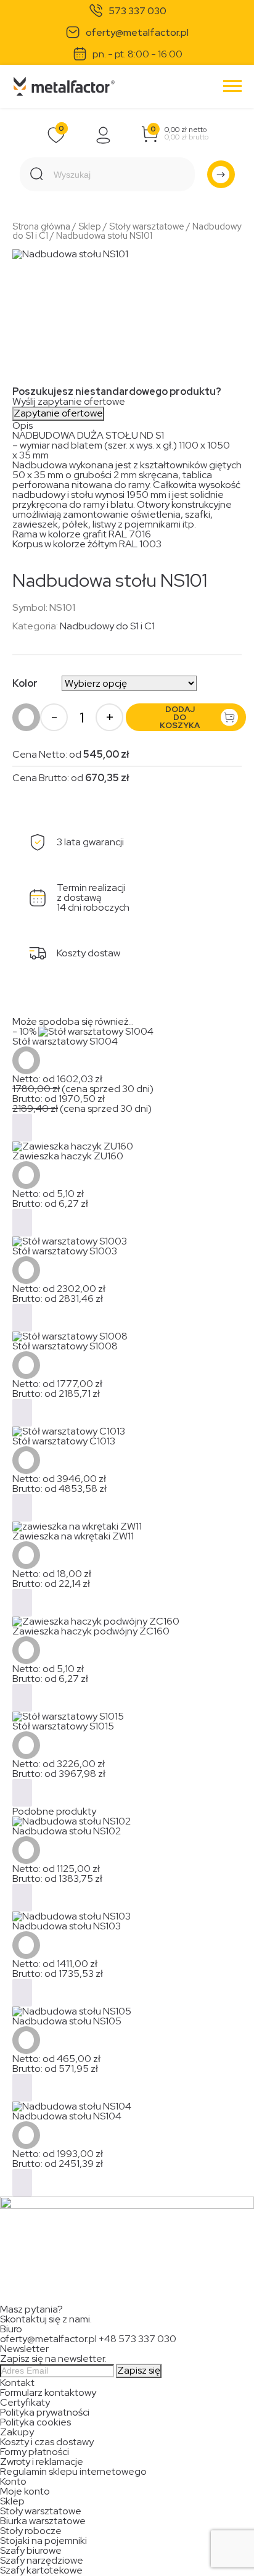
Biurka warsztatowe (43, 2521)
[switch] (227, 2558)
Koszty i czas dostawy (47, 2442)
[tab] (127, 426)
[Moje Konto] (104, 135)
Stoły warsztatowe (147, 226)
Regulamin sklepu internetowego (73, 2471)
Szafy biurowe (31, 2550)
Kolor (25, 683)
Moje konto (25, 2491)
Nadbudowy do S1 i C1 (107, 626)
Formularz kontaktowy (48, 2392)
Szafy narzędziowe (42, 2560)
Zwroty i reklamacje (42, 2462)
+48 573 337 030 (137, 2339)
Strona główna (41, 226)
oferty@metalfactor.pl (137, 33)
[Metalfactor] (64, 87)
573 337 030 (137, 11)
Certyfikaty (25, 2402)
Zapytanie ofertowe (58, 413)
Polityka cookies (35, 2422)
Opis (23, 425)
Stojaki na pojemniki (43, 2541)
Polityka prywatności (45, 2412)
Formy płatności (35, 2452)
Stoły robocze (31, 2531)
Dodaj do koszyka (180, 717)
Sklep (90, 226)
